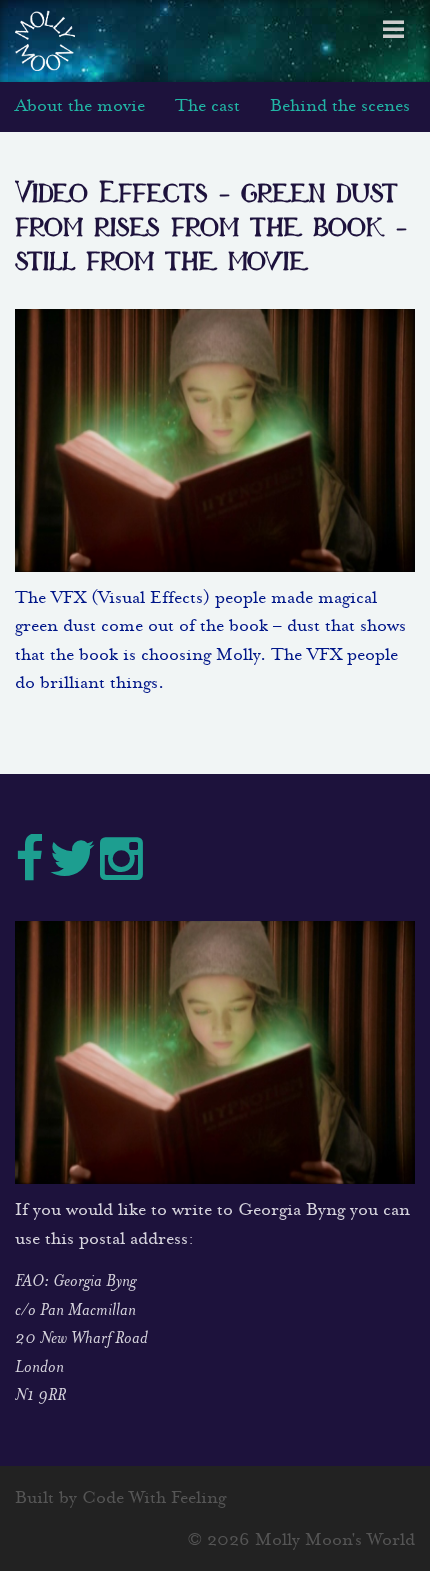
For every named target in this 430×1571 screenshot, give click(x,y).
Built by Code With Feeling (120, 1499)
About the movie (80, 107)
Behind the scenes (340, 107)
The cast (207, 107)
